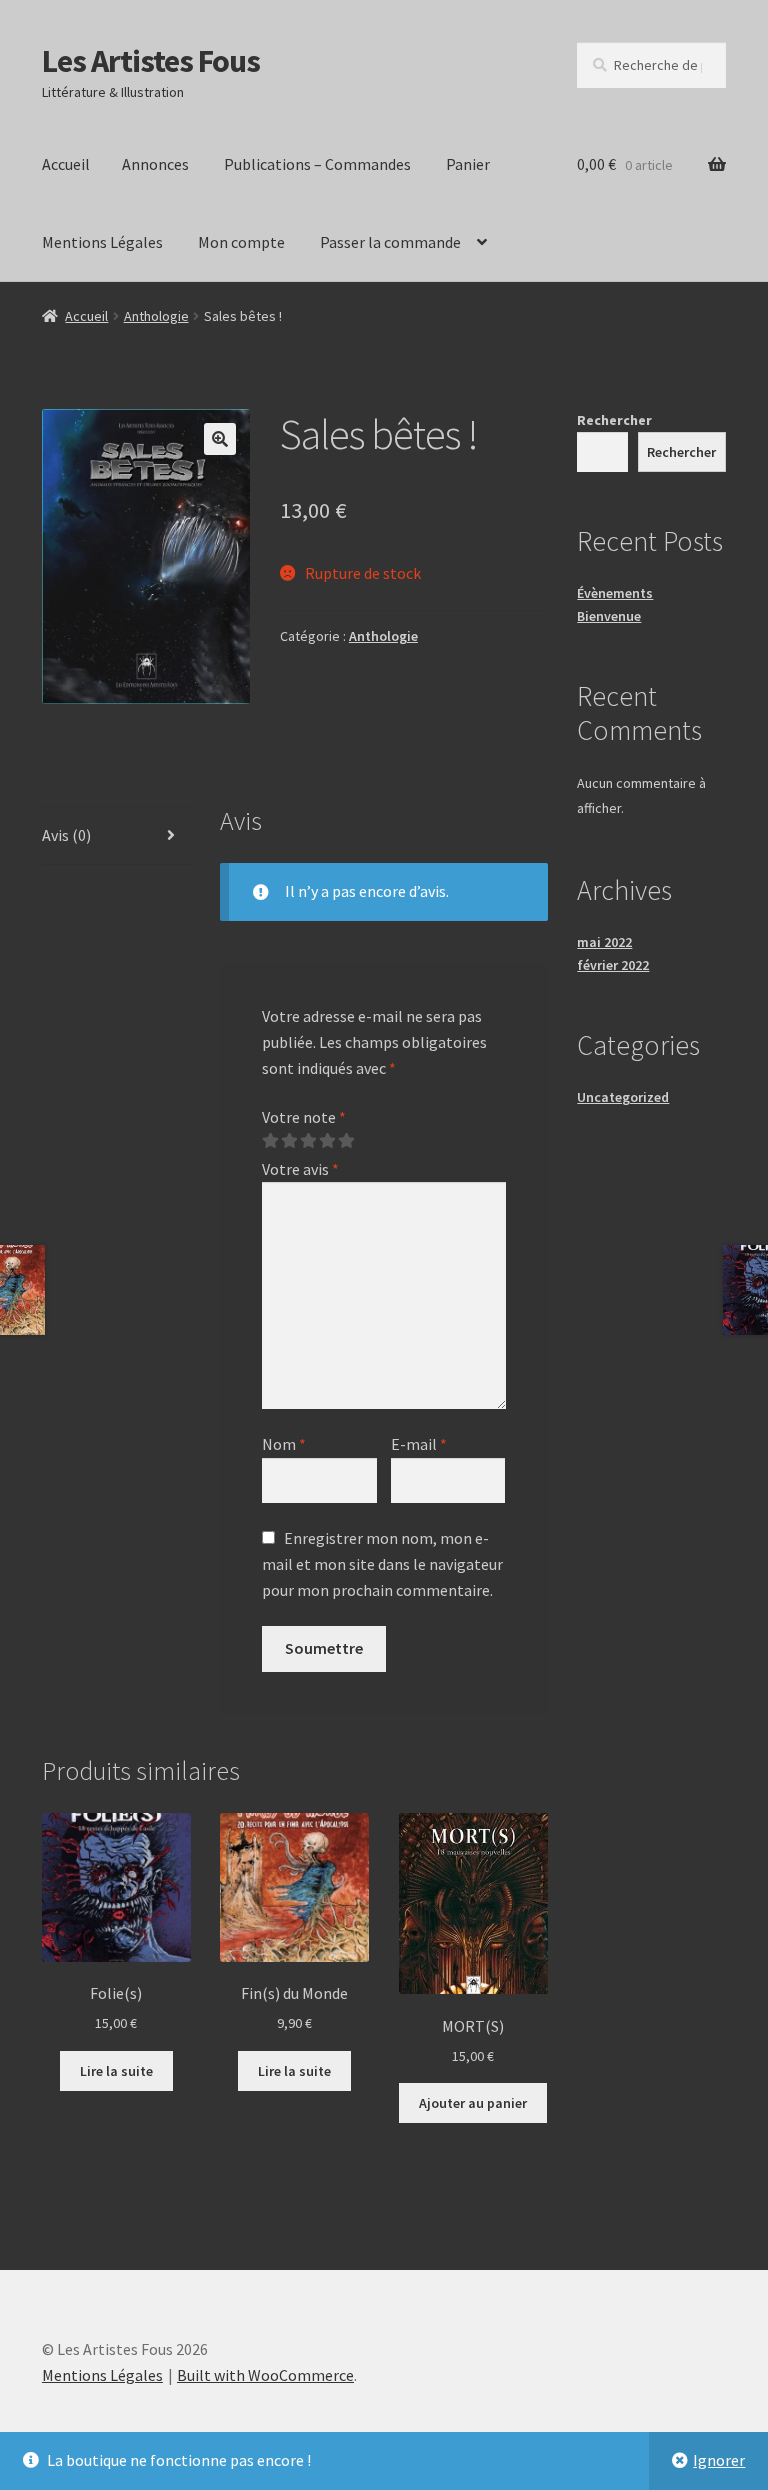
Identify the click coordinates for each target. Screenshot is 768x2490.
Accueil (66, 164)
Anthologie (156, 316)
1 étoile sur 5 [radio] (270, 1141)
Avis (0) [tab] (66, 835)
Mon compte (241, 242)
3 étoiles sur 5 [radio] (308, 1141)
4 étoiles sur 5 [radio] (327, 1141)
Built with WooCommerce (265, 2375)
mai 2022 (604, 942)
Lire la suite (116, 2071)
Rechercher (614, 420)
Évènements (615, 593)
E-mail (419, 1444)
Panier (468, 164)
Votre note (304, 1117)
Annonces (155, 164)
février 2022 (613, 965)
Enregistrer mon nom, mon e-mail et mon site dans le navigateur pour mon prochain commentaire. (382, 1564)
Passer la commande (390, 242)
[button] (220, 439)
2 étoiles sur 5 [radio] (289, 1141)
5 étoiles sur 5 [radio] (346, 1141)
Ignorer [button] (719, 2460)
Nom (284, 1444)
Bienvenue (609, 616)
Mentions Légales (102, 242)
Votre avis (300, 1169)
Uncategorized (623, 1097)
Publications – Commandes (317, 164)
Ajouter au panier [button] (473, 2103)
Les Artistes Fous (151, 61)
